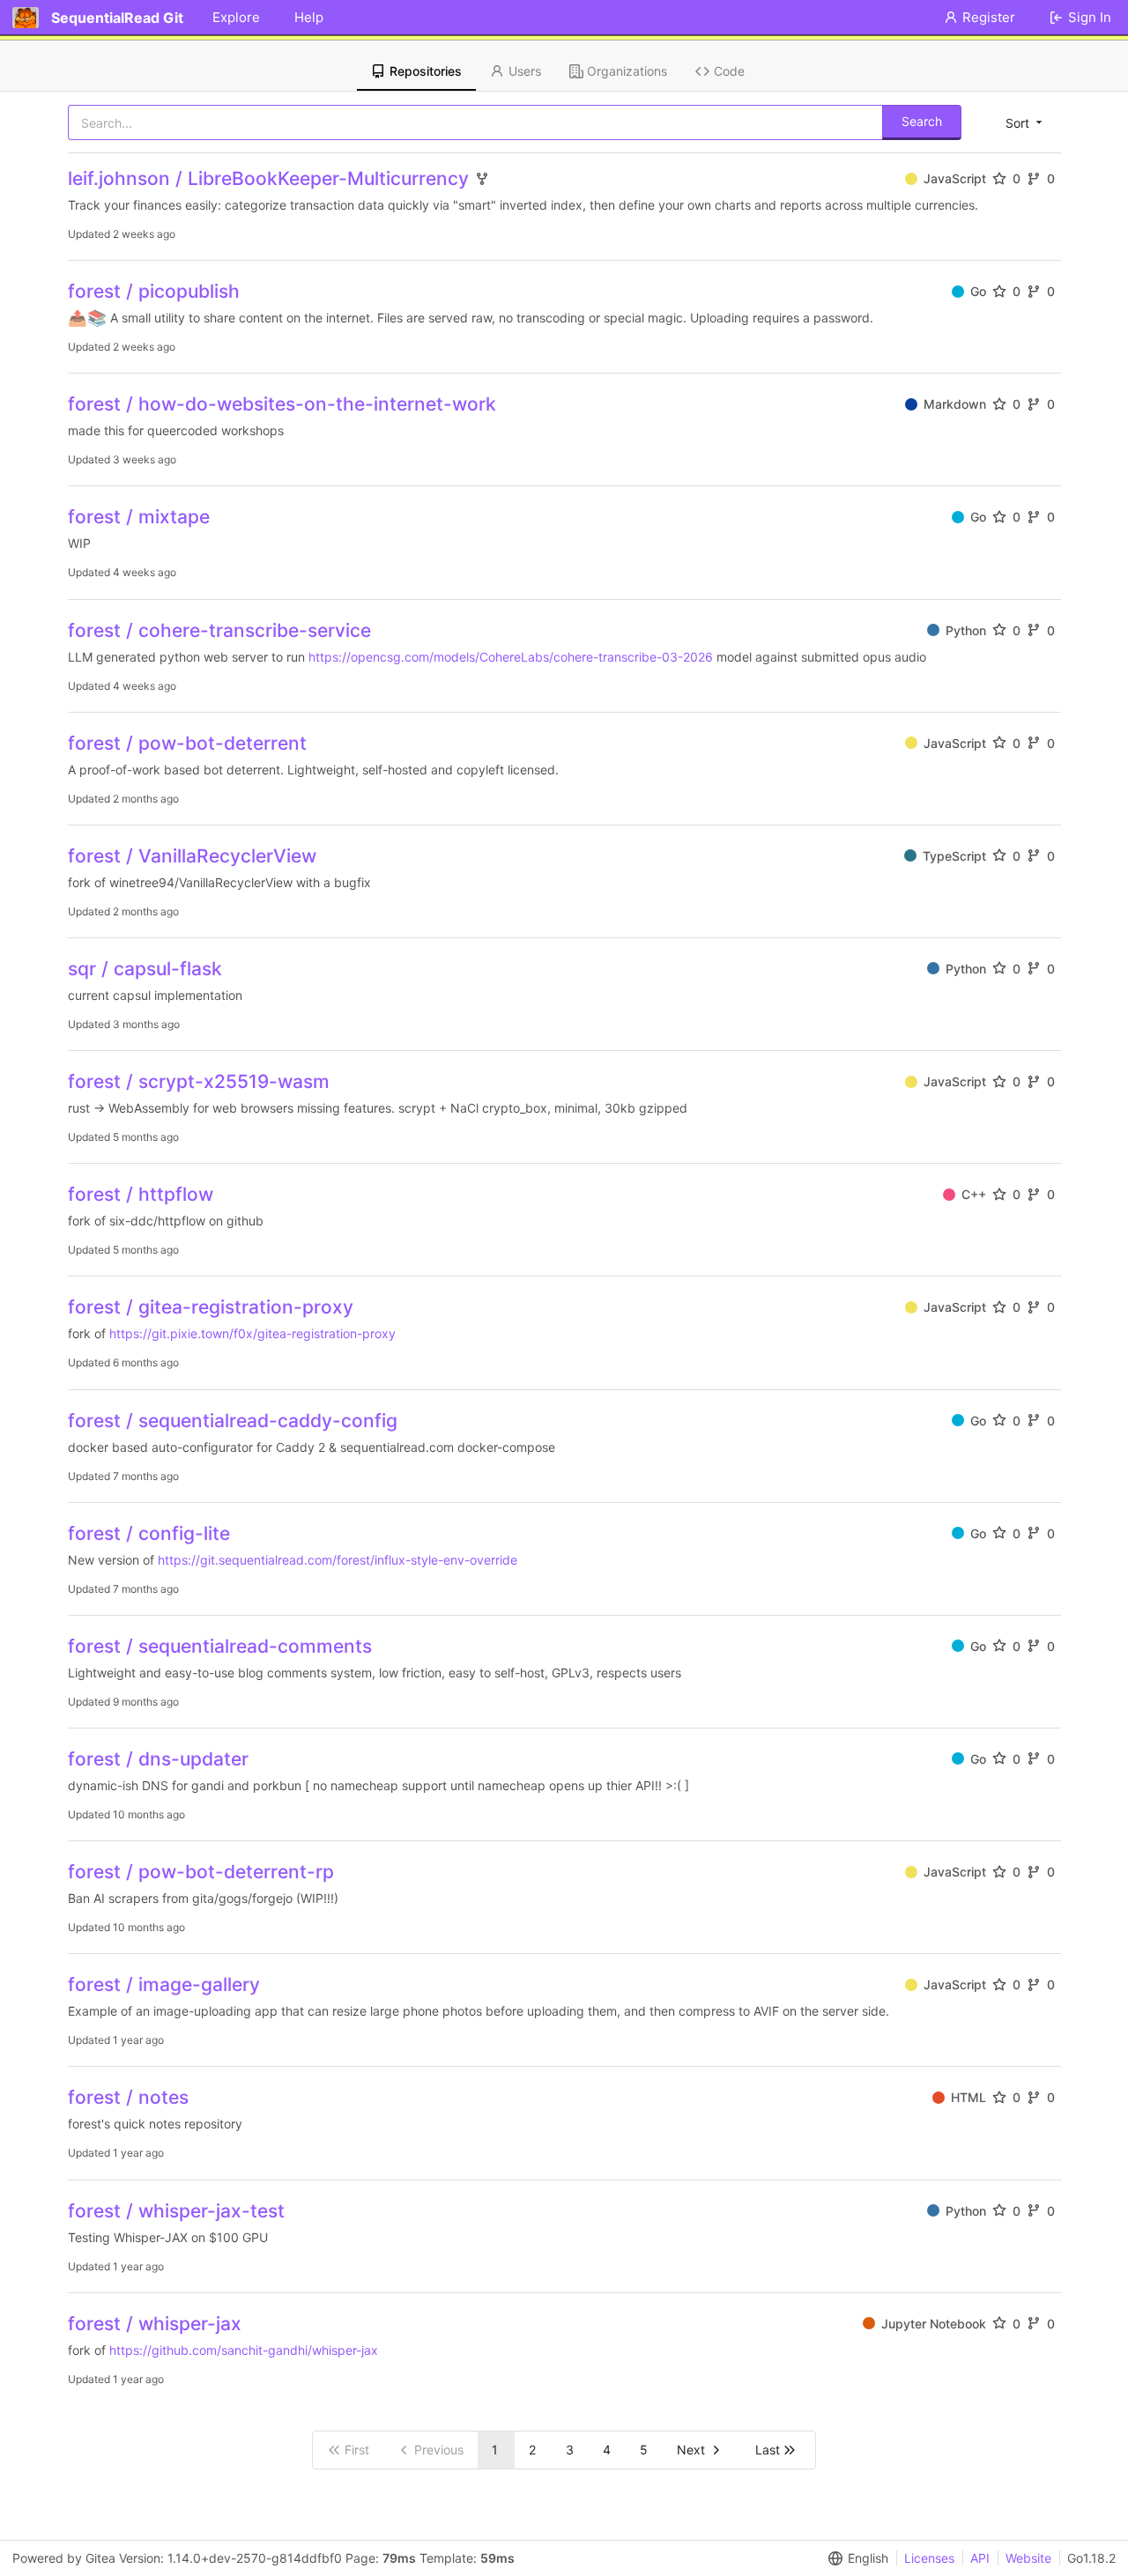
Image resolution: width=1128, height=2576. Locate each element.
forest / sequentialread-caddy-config (233, 1421)
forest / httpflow (141, 1194)
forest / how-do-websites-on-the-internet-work (282, 404)
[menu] (1025, 122)
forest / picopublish (154, 291)
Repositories (426, 71)
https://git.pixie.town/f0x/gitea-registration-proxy (252, 1333)
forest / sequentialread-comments (220, 1646)
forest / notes (128, 2097)
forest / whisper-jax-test (176, 2211)
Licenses (929, 2558)
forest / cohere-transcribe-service (219, 630)
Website (1028, 2558)
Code (729, 71)
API (980, 2558)
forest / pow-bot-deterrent (187, 743)
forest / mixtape (139, 517)
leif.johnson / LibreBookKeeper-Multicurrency (268, 178)
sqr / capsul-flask (145, 969)
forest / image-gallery (164, 1984)
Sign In (1090, 17)
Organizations (627, 71)
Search (922, 121)
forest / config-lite (149, 1533)
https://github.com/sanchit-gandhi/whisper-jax (244, 2350)
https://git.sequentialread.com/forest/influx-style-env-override (338, 1560)
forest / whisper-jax (155, 2324)
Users (525, 71)
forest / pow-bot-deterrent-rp (201, 1872)
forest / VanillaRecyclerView (192, 856)
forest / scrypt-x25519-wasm (199, 1081)
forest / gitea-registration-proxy (211, 1307)
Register (989, 17)
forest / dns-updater (158, 1759)
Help (309, 17)
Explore (236, 17)
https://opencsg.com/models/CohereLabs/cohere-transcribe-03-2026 (511, 657)
